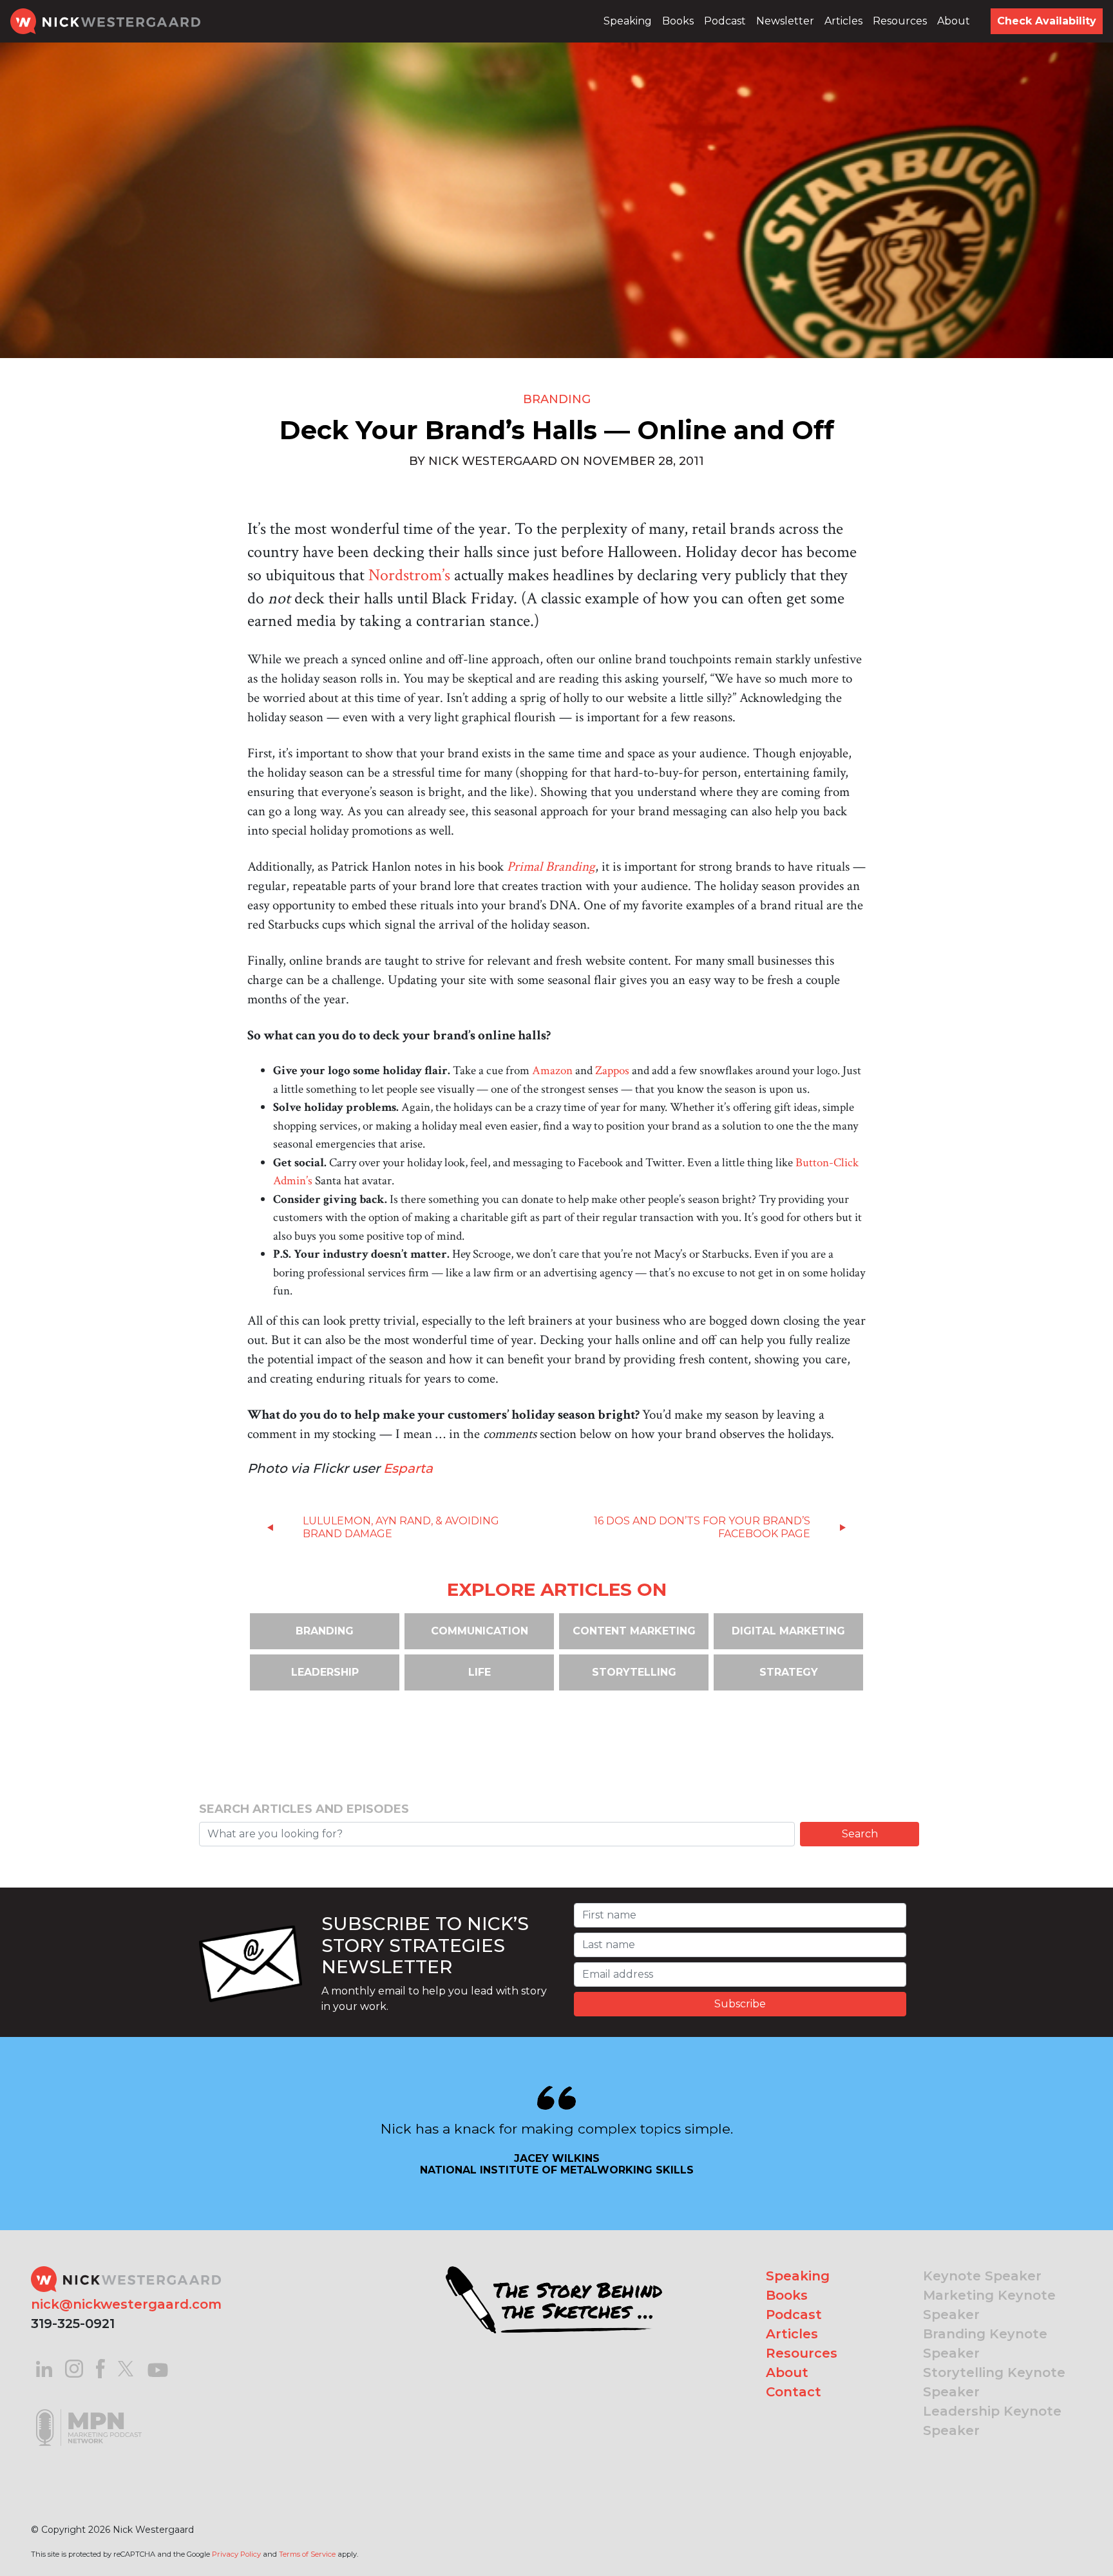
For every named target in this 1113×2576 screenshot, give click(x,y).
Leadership (325, 1672)
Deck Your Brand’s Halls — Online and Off (557, 430)
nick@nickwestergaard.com (126, 2304)
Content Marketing (634, 1631)
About (954, 21)
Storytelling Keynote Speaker (994, 2382)
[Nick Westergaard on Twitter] (126, 2368)
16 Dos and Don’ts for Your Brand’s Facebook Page (702, 1527)
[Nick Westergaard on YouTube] (158, 2368)
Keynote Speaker (982, 2276)
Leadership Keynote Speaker (992, 2421)
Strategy (789, 1672)
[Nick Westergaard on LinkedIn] (44, 2368)
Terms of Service (307, 2554)
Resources (900, 21)
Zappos (612, 1071)
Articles (843, 21)
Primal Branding (551, 867)
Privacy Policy (236, 2554)
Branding (557, 399)
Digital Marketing (788, 1631)
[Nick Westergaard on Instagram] (74, 2368)
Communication (480, 1631)
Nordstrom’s (409, 575)
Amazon (552, 1071)
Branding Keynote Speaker (985, 2344)
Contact (794, 2392)
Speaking (628, 21)
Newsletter (785, 21)
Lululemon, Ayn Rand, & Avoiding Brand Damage (401, 1527)
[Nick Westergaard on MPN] (89, 2411)
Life (480, 1672)
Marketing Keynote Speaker (989, 2305)
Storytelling (634, 1672)
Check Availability (1047, 21)
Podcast (725, 21)
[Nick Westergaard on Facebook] (101, 2368)
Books (678, 21)
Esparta (408, 1468)
